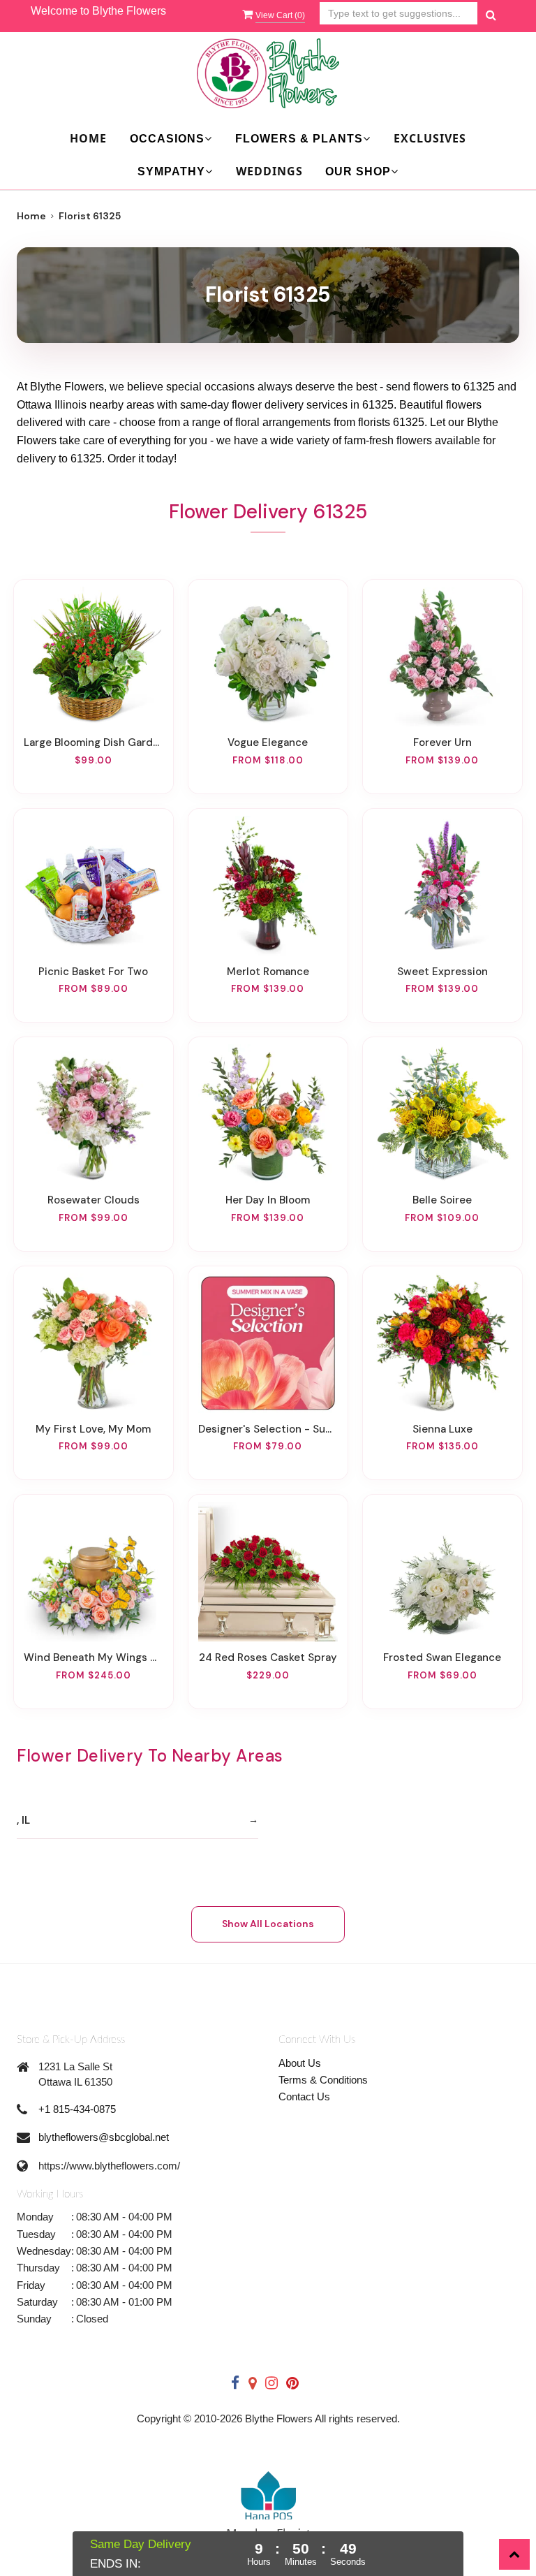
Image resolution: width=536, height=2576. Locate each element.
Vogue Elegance (268, 742)
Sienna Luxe (442, 1429)
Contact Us (304, 2096)
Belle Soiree (442, 1200)
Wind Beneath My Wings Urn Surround (94, 1657)
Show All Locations (268, 1924)
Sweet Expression (442, 972)
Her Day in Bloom (268, 1200)
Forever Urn (442, 742)
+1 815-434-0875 (77, 2109)
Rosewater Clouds (94, 1200)
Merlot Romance (268, 972)
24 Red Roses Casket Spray (268, 1657)
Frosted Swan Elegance (442, 1657)
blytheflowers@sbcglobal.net (104, 2137)
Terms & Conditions (323, 2080)
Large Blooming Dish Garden (94, 742)
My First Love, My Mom (93, 1429)
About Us (300, 2063)
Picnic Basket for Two (93, 972)
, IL (23, 1820)
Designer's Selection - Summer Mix (268, 1429)
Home (88, 138)
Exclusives (430, 138)
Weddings (269, 171)
